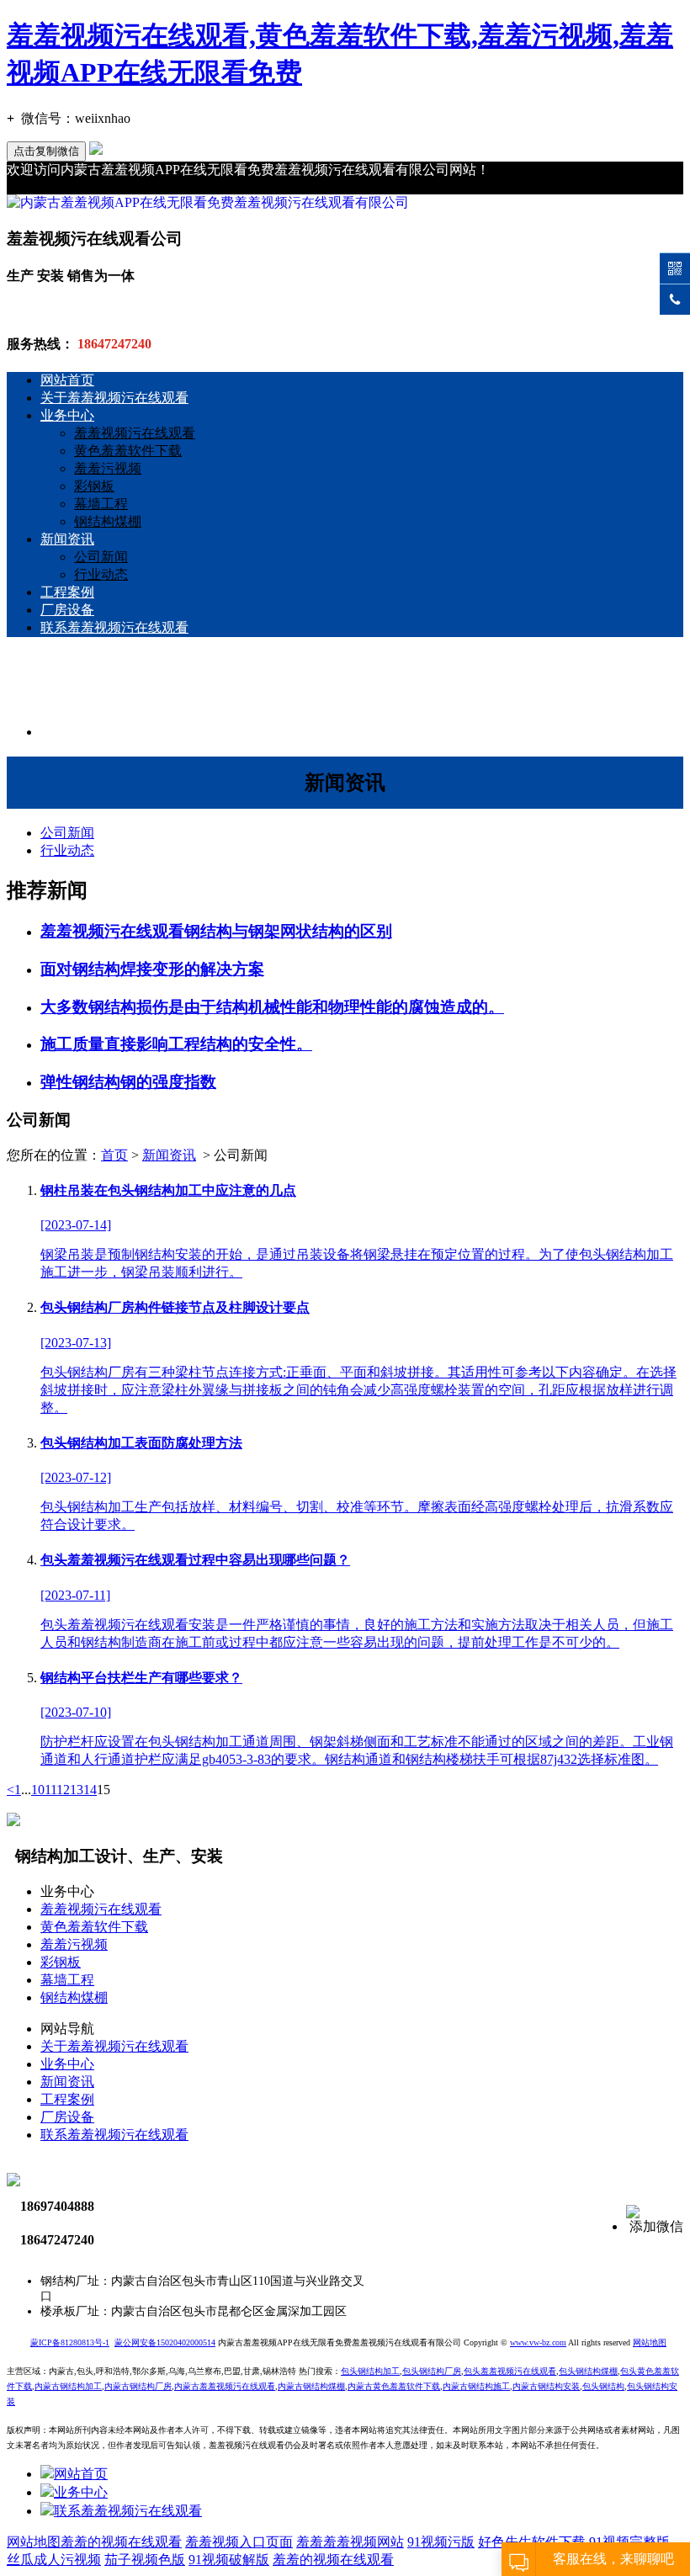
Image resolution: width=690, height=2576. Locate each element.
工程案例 (67, 592)
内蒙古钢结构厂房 (138, 2386)
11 (50, 1790)
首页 (114, 1155)
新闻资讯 (67, 539)
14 (90, 1790)
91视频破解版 (229, 2560)
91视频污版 (441, 2542)
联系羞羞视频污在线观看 (114, 627)
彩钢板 (94, 486)
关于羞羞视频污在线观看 (114, 398)
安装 (546, 2386)
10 (38, 1790)
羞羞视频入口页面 (239, 2542)
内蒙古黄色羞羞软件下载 (394, 2386)
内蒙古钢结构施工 (476, 2386)
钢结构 (612, 2386)
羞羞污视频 (108, 468)
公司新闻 (101, 557)
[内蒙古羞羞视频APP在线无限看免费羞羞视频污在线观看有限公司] (208, 202)
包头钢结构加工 (370, 2371)
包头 (591, 2386)
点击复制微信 (46, 151)
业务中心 (67, 415)
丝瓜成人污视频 (54, 2560)
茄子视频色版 (145, 2560)
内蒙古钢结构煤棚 (311, 2386)
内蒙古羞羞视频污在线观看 (225, 2386)
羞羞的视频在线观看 (121, 2542)
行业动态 (101, 574)
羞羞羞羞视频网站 (350, 2542)
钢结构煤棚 (108, 521)
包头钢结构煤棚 (588, 2371)
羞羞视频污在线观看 (135, 433)
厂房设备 (67, 610)
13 (77, 1790)
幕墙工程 (101, 504)
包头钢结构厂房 (432, 2371)
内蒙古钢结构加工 (68, 2386)
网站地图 (34, 2542)
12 (63, 1790)
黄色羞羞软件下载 (128, 451)
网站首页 (67, 380)
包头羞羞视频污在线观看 (510, 2371)
